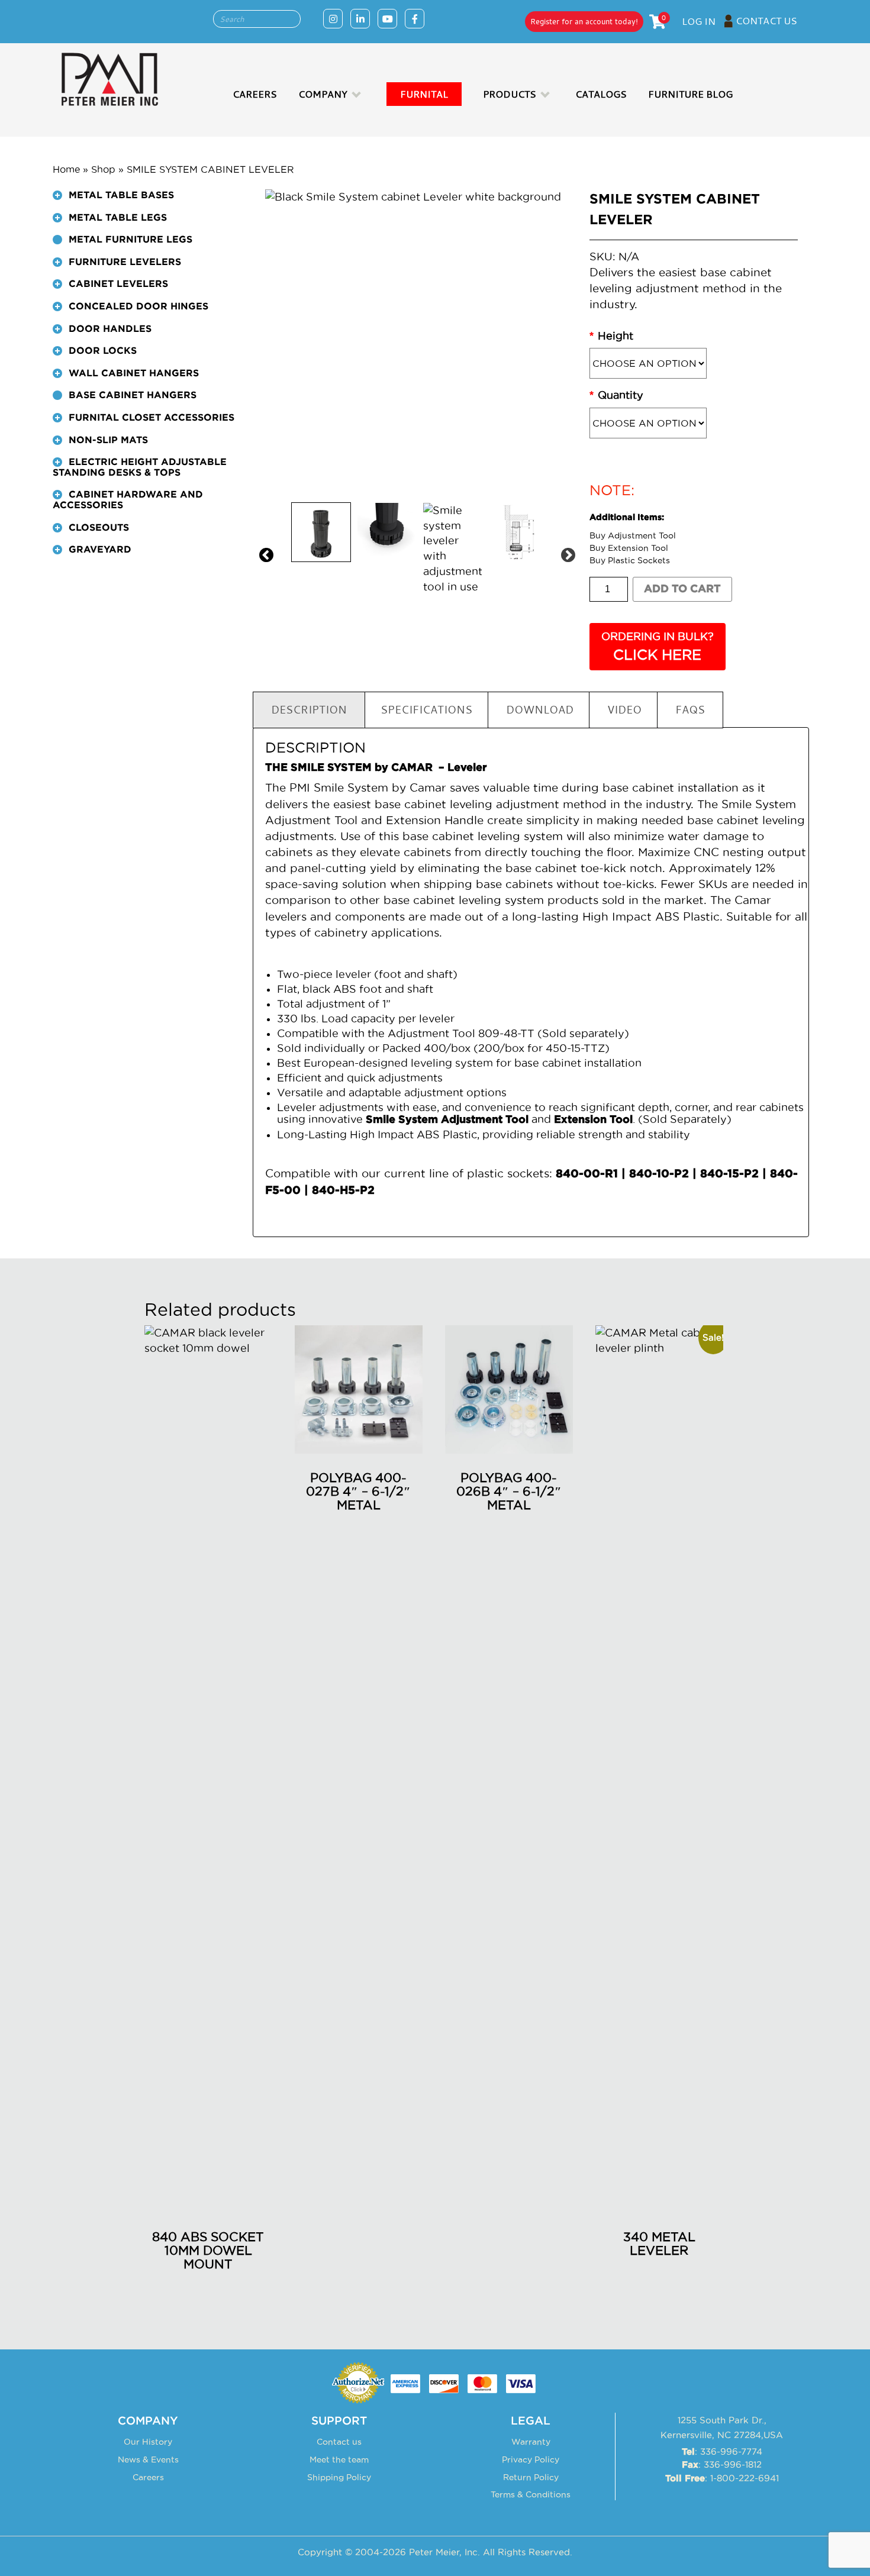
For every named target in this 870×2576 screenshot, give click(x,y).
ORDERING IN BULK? (658, 646)
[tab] (144, 201)
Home (66, 169)
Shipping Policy (339, 2477)
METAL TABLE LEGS (118, 218)
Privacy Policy (531, 2459)
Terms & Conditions (531, 2494)
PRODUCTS (510, 94)
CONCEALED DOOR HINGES (138, 306)
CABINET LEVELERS (118, 284)
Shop (103, 169)
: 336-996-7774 (722, 2451)
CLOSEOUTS (99, 528)
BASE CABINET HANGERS (133, 395)
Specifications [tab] (426, 709)
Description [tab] (309, 709)
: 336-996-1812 (722, 2464)
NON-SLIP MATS (108, 440)
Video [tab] (624, 709)
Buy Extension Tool (629, 548)
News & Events (148, 2459)
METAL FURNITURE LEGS (130, 240)
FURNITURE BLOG (690, 94)
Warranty (531, 2442)
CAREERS (255, 94)
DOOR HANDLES (110, 329)
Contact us (339, 2442)
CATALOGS (601, 94)
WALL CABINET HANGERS (134, 373)
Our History (148, 2442)
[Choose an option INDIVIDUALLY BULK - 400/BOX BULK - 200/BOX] (694, 423)
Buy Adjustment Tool (633, 535)
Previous (264, 553)
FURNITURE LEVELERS (125, 262)
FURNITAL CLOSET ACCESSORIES (152, 418)
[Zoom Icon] (419, 343)
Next (566, 553)
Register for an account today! (584, 21)
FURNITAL (424, 94)
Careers (148, 2477)
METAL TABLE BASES (121, 195)
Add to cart (682, 589)
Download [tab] (540, 709)
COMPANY (323, 94)
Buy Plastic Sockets (630, 560)
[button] (57, 195)
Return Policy (531, 2477)
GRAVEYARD (100, 550)
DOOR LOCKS (103, 351)
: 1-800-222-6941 (722, 2478)
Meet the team (339, 2459)
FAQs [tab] (690, 709)
